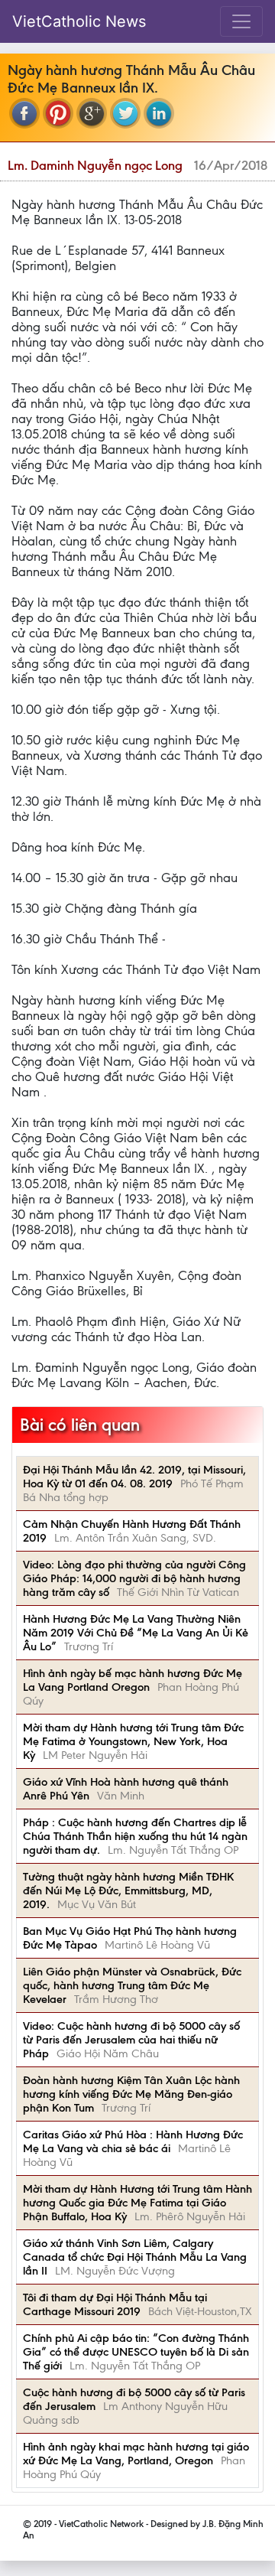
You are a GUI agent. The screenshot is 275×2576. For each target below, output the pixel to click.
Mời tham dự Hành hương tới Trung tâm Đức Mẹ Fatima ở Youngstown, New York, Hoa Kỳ (133, 1741)
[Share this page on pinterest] (58, 113)
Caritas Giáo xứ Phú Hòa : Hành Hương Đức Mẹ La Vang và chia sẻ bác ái (133, 2141)
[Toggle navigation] (241, 21)
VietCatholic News (79, 21)
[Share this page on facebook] (24, 113)
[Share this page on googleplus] (92, 113)
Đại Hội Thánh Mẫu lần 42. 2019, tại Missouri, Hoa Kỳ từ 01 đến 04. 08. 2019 (134, 1477)
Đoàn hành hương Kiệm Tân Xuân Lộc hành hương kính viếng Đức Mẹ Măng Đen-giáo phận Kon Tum (131, 2094)
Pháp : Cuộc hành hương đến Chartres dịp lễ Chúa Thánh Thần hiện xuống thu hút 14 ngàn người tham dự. (135, 1836)
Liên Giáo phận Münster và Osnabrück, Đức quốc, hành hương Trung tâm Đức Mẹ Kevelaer (132, 1985)
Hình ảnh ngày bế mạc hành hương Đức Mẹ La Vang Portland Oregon (133, 1680)
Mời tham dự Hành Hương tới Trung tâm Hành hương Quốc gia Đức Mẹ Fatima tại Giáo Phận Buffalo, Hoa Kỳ (137, 2203)
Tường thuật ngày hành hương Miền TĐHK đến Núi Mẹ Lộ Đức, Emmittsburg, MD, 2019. (128, 1890)
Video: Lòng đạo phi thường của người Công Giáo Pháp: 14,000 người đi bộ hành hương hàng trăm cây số (134, 1578)
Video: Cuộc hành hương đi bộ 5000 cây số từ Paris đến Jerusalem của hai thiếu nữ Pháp (131, 2040)
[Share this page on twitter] (125, 113)
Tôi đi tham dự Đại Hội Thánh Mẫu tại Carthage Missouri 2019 (115, 2304)
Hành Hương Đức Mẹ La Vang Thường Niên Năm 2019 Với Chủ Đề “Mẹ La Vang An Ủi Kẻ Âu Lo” (136, 1633)
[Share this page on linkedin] (159, 113)
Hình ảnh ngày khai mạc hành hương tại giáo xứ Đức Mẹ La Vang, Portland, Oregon (136, 2454)
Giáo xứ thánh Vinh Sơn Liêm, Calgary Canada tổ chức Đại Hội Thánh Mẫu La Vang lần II (135, 2257)
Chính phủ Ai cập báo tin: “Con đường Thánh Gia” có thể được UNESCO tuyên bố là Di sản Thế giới (136, 2352)
